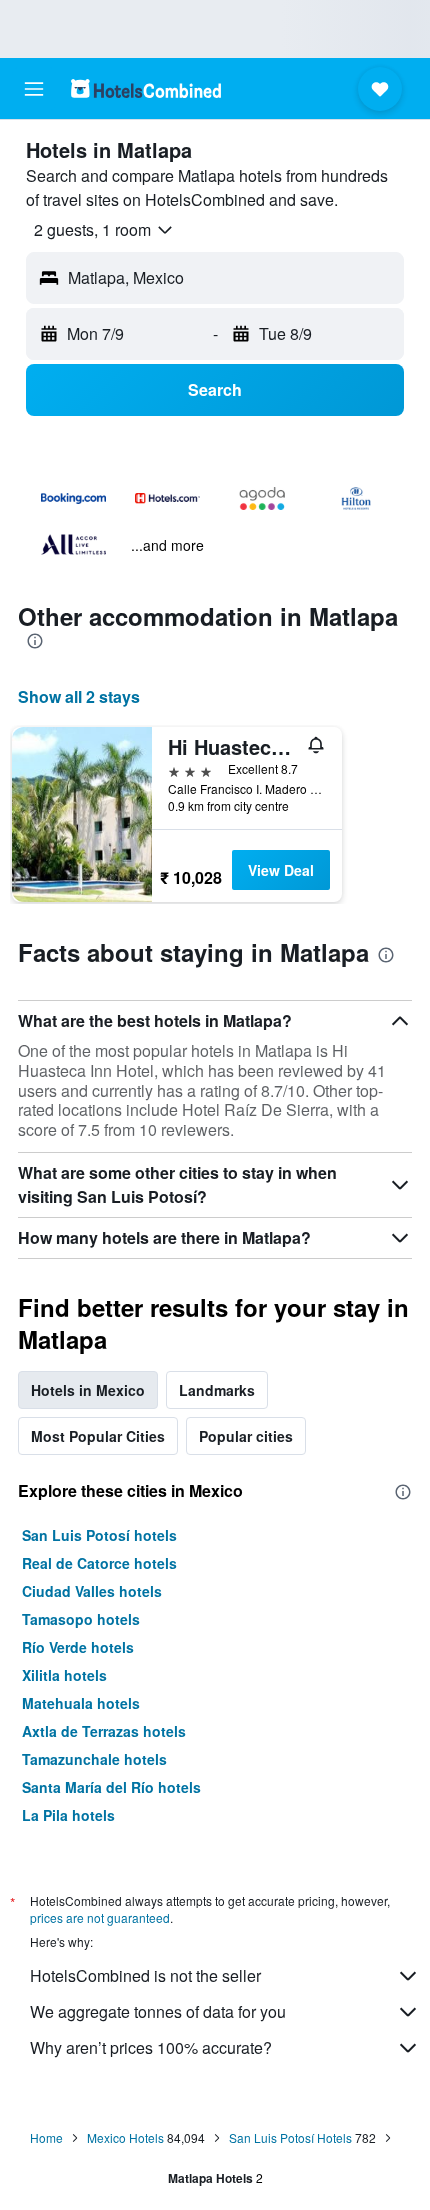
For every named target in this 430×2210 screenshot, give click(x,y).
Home (46, 2137)
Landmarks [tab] (217, 1390)
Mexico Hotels (125, 2137)
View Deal (281, 870)
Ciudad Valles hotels (92, 1591)
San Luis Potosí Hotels (290, 2137)
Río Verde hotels (78, 1647)
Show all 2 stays (79, 696)
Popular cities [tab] (246, 1436)
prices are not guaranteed (100, 1917)
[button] (34, 89)
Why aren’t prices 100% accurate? (151, 2047)
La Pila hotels (68, 1815)
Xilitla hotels (64, 1675)
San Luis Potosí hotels (99, 1535)
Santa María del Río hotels (111, 1787)
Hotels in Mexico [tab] (88, 1390)
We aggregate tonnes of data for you (158, 2011)
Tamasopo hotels (81, 1619)
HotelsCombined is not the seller (145, 1975)
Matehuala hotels (81, 1703)
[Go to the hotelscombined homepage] (146, 88)
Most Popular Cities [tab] (98, 1436)
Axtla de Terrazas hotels (104, 1731)
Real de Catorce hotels (99, 1563)
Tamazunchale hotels (94, 1759)
